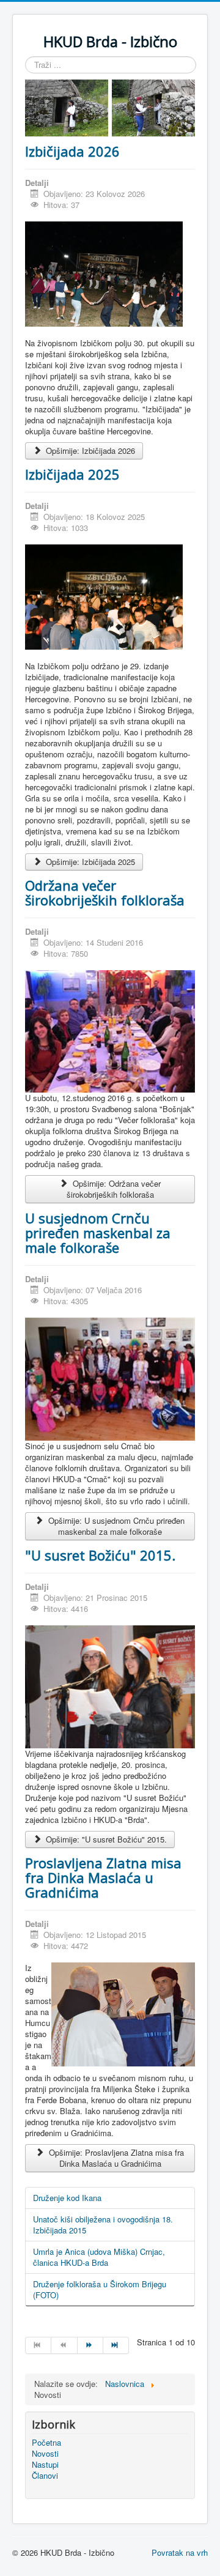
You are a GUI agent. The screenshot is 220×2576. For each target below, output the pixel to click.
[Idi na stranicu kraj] (116, 2345)
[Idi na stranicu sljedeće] (90, 2345)
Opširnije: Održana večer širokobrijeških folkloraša (114, 1189)
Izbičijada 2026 (72, 151)
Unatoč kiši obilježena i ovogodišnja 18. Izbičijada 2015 (103, 2225)
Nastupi (45, 2465)
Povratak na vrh (180, 2552)
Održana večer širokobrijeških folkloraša (105, 893)
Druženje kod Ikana (67, 2198)
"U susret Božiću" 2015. (100, 1555)
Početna (46, 2443)
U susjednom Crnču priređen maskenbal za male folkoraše (98, 1233)
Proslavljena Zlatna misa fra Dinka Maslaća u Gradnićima (103, 1877)
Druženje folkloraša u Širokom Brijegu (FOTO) (100, 2289)
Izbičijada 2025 (72, 474)
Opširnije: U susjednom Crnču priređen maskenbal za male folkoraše (115, 1526)
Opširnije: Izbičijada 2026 (89, 451)
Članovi (45, 2476)
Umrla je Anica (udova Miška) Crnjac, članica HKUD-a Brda (99, 2257)
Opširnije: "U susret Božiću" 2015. (105, 1839)
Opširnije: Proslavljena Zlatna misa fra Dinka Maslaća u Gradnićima (115, 2158)
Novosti (45, 2454)
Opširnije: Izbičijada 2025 (89, 862)
